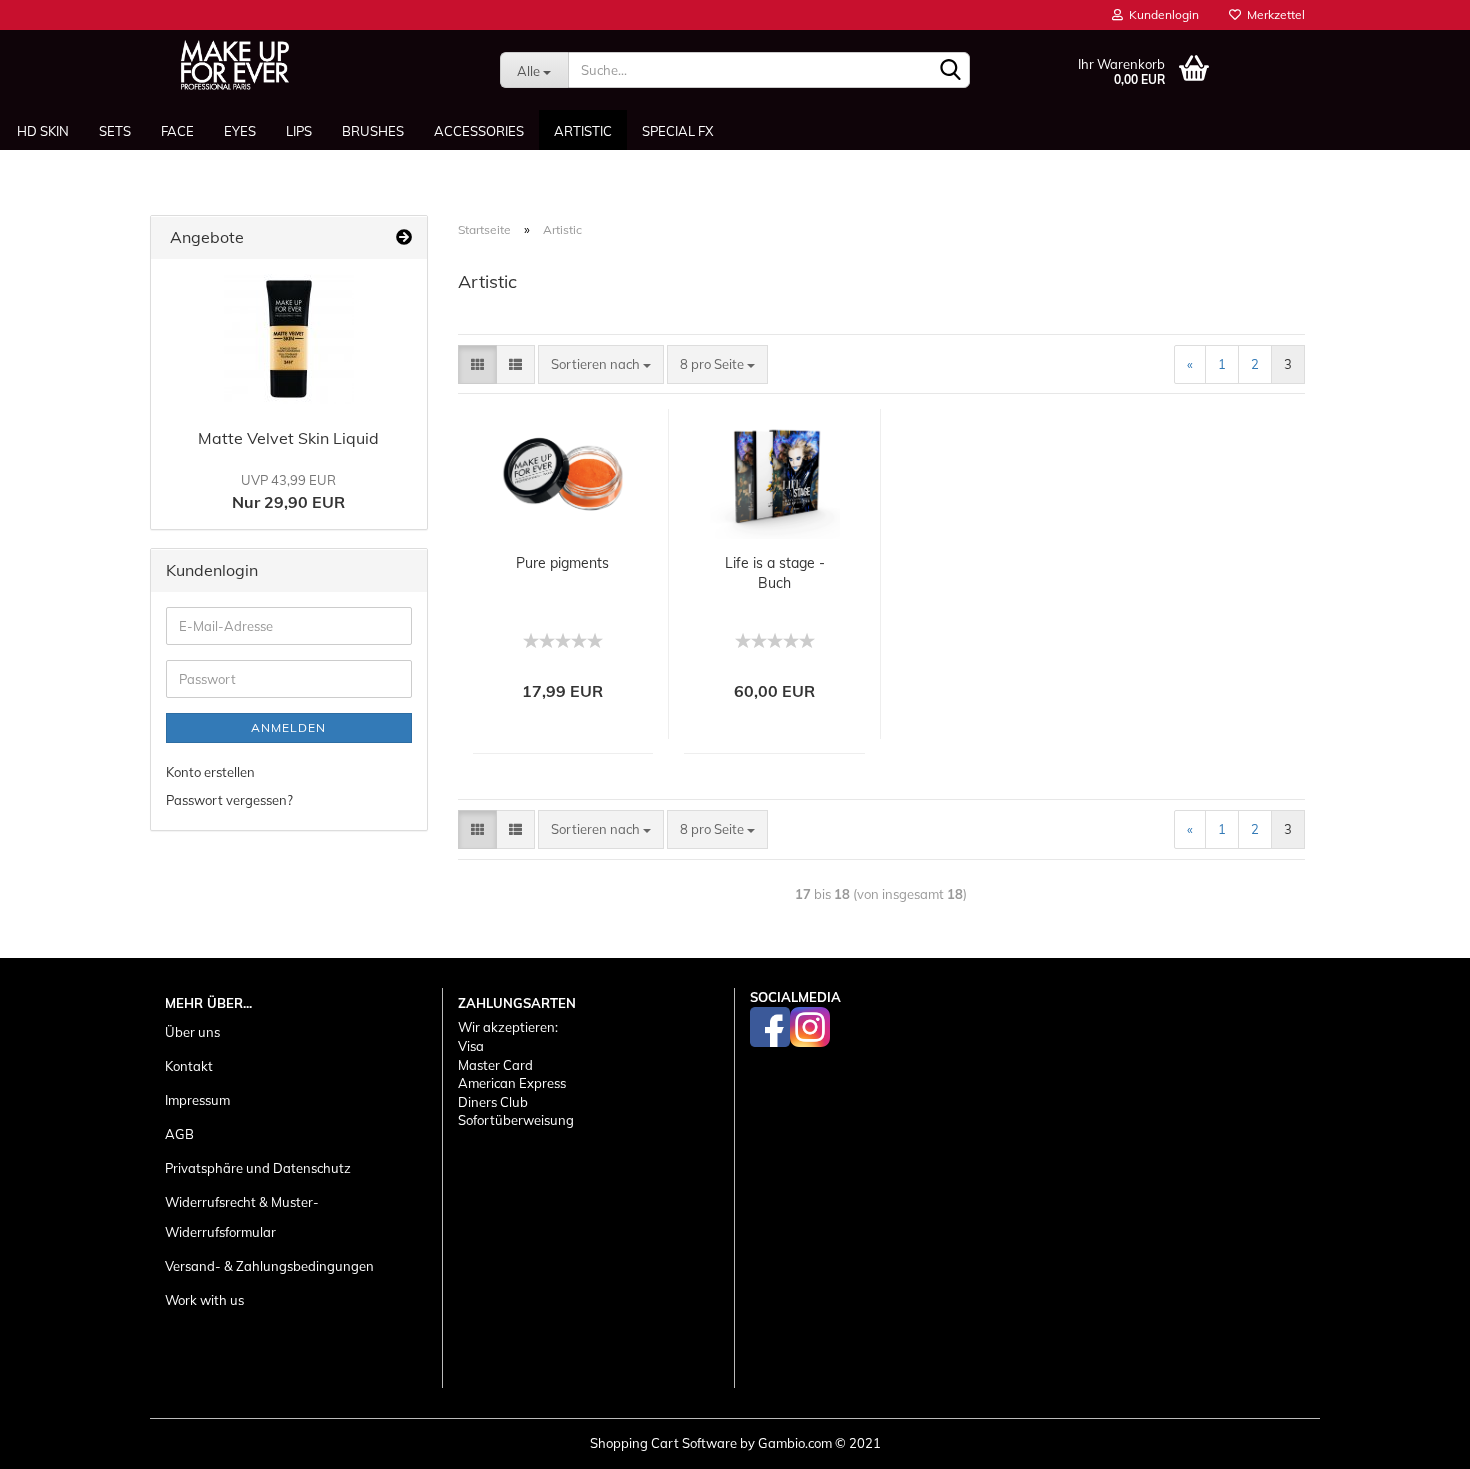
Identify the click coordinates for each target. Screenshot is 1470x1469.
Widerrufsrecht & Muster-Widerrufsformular (242, 1217)
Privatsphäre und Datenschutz (258, 1168)
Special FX (677, 131)
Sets (115, 131)
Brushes (373, 131)
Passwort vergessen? (229, 800)
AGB (179, 1134)
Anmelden (288, 727)
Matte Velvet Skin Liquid (288, 438)
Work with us (204, 1300)
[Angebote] (404, 237)
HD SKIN (43, 131)
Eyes (240, 131)
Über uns (192, 1032)
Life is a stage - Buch (775, 573)
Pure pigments (562, 563)
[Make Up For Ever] (235, 65)
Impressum (197, 1100)
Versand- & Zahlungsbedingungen (269, 1266)
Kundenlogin (1161, 14)
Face (177, 131)
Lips (299, 131)
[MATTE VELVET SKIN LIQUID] (289, 339)
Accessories (479, 131)
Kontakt (189, 1066)
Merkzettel (1273, 14)
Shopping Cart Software (663, 1443)
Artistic (583, 131)
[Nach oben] (1415, 1439)
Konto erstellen (210, 772)
